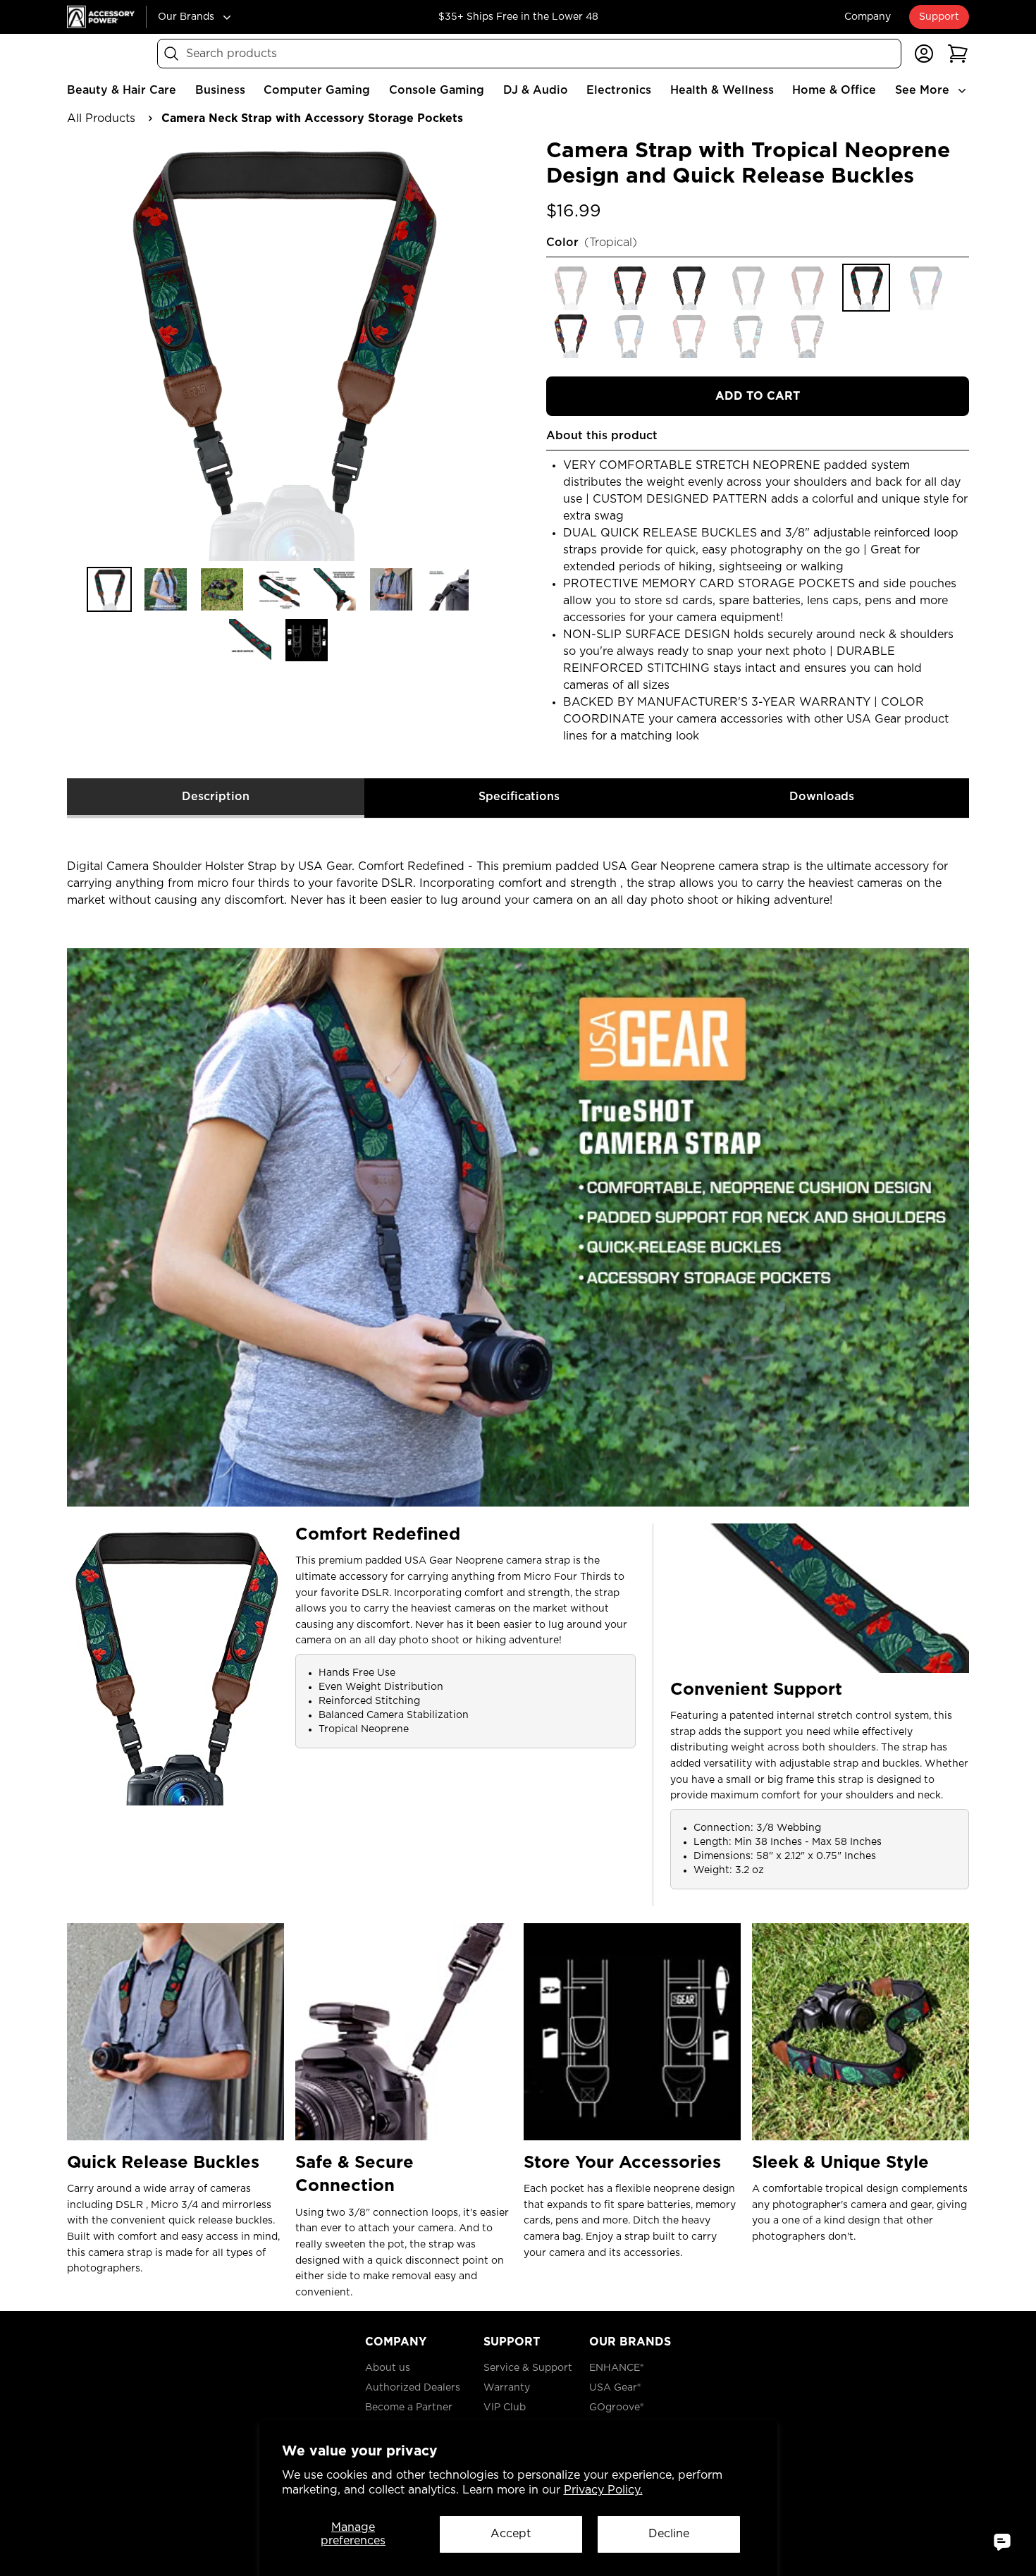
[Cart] (958, 54)
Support (939, 17)
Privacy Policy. (603, 2490)
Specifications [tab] (519, 797)
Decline (669, 2534)
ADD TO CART (758, 396)
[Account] (924, 54)
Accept (511, 2534)
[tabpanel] (518, 1559)
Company (868, 17)
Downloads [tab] (822, 797)
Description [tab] (216, 797)
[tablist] (518, 798)
